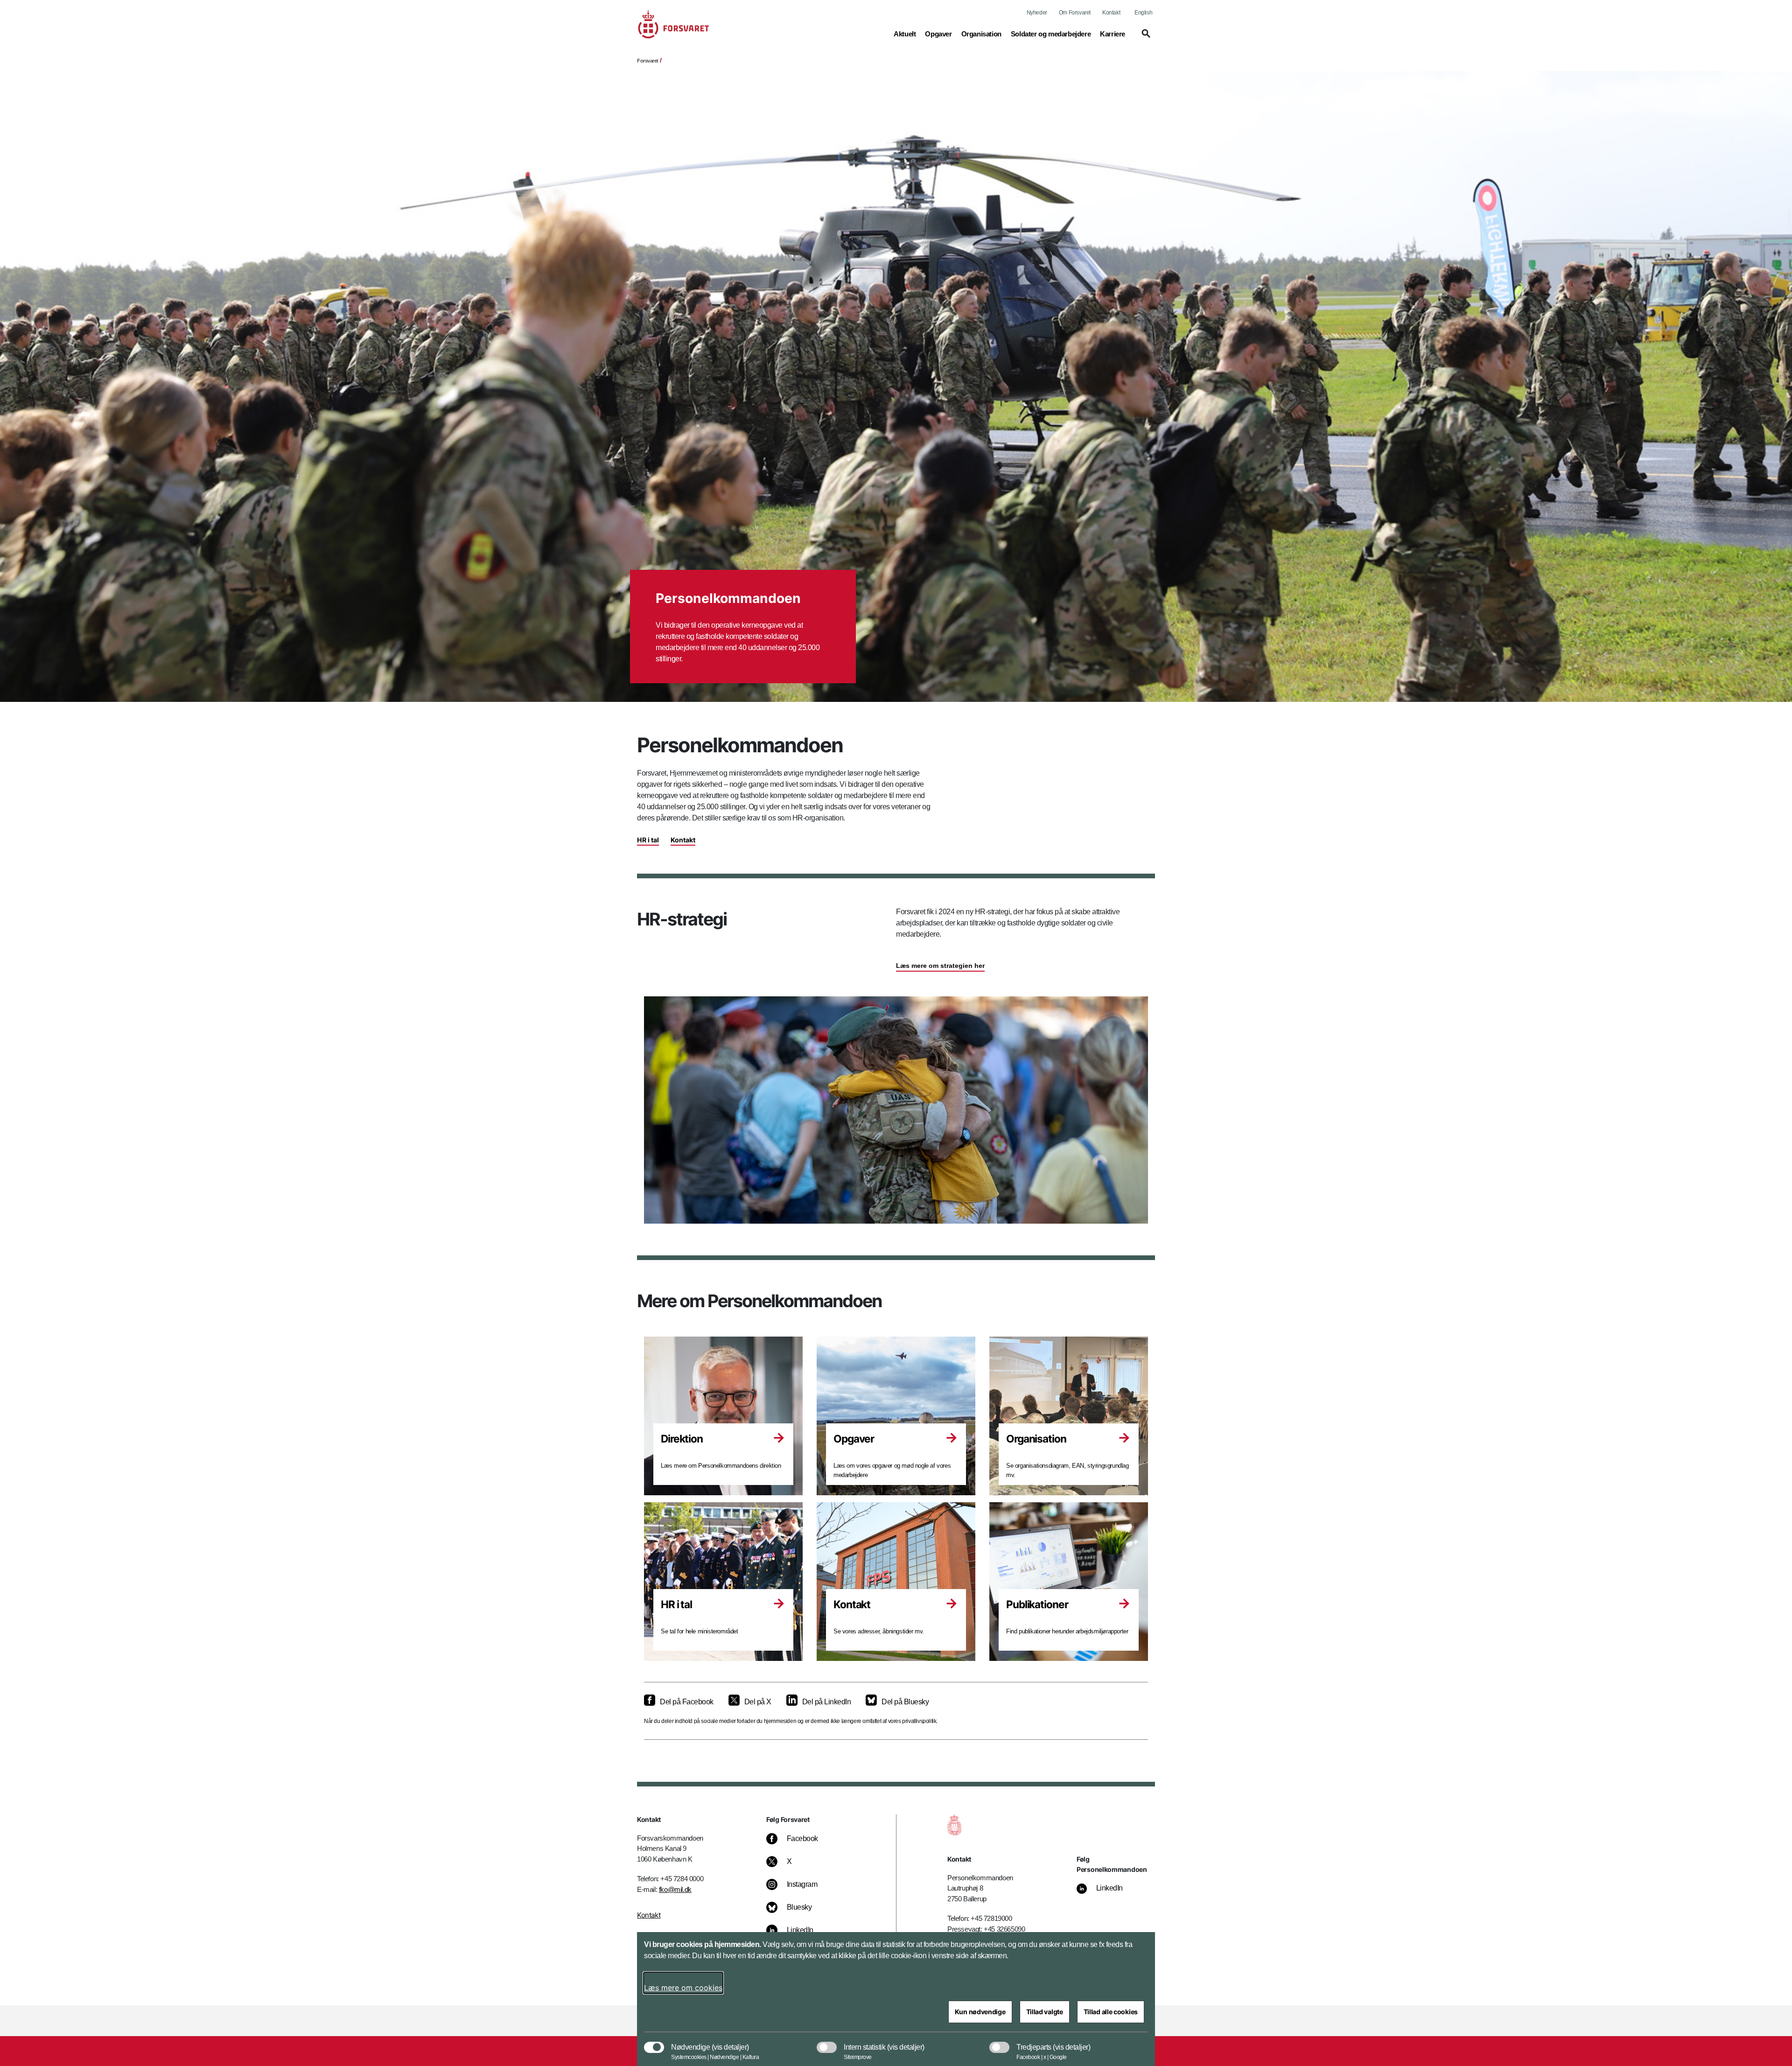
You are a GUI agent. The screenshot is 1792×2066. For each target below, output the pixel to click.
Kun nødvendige (980, 2012)
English (1143, 13)
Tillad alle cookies (1111, 2012)
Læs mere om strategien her (940, 966)
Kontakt (1111, 13)
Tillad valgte (1045, 2012)
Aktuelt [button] (905, 34)
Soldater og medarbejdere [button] (1051, 34)
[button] (1145, 38)
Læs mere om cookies (683, 1988)
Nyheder (1037, 13)
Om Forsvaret (1075, 13)
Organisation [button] (981, 34)
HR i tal (648, 840)
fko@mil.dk (675, 1889)
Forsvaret (648, 61)
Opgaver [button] (938, 34)
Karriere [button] (1113, 34)
